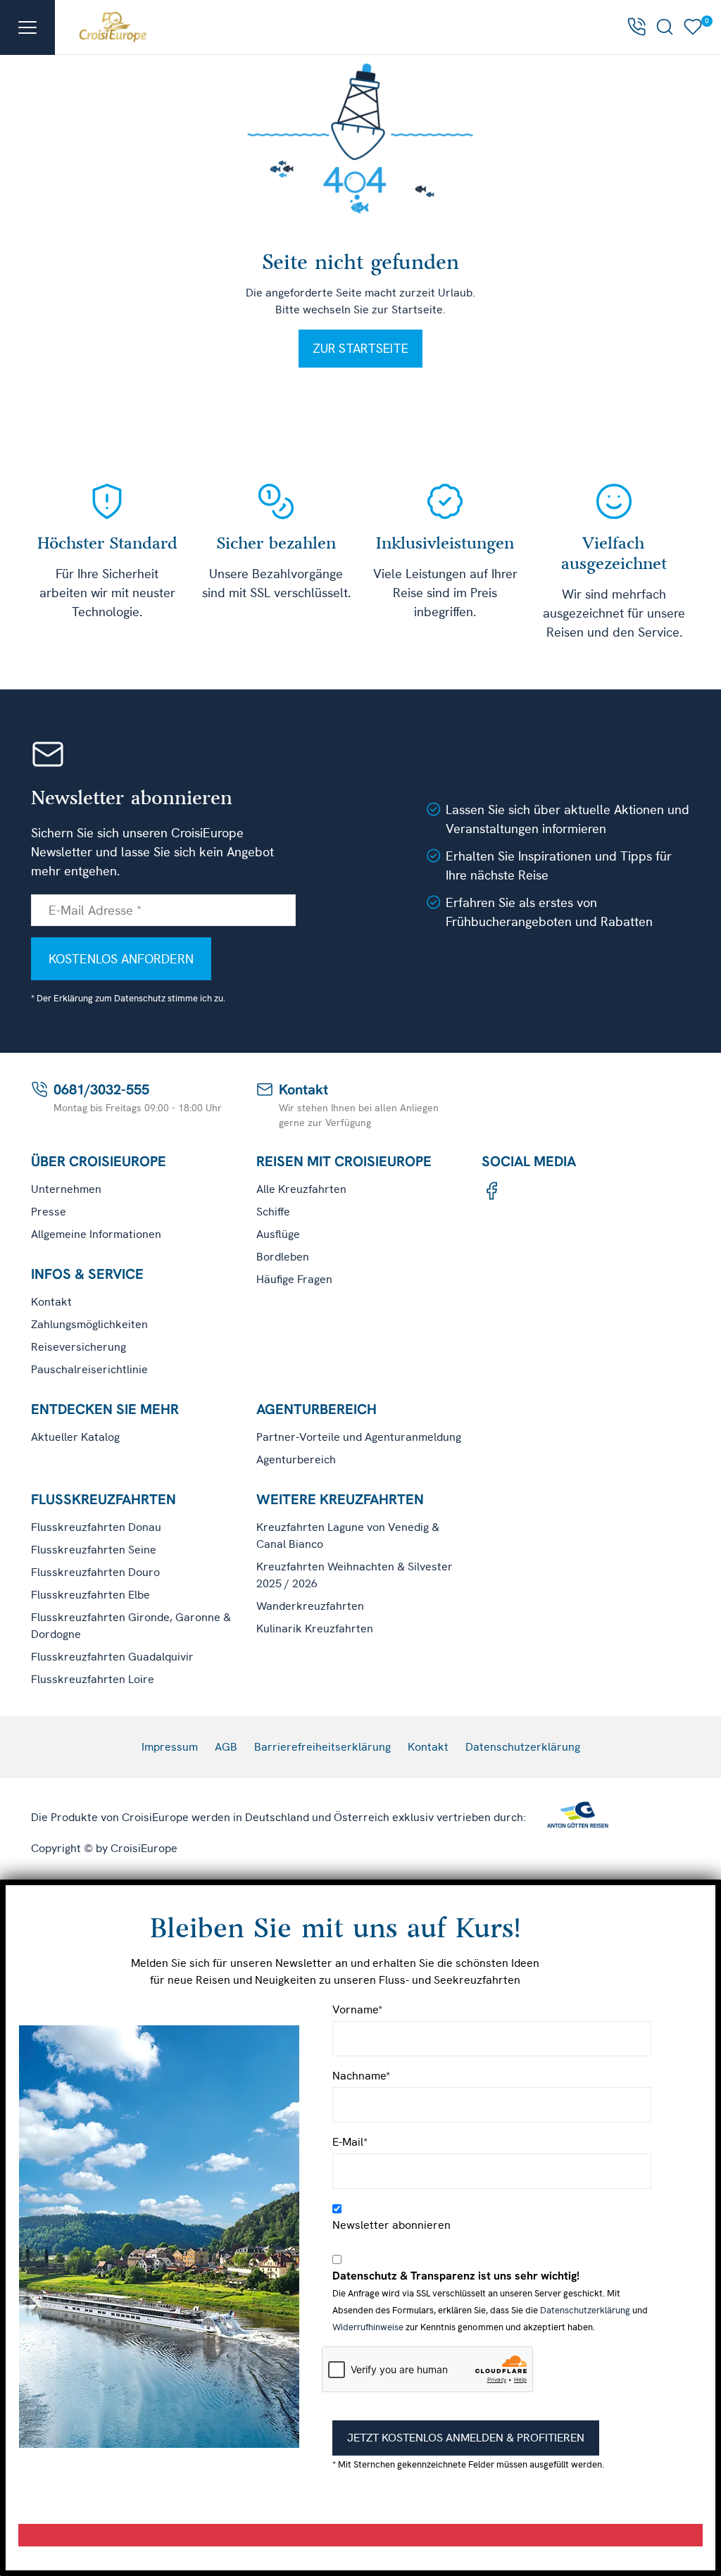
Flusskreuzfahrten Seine (94, 1550)
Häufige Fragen (294, 1279)
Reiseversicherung (79, 1347)
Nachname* (361, 2076)
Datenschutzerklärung (523, 1747)
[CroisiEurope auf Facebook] (491, 1191)
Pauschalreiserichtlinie (89, 1369)
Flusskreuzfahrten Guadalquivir (112, 1657)
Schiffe (273, 1212)
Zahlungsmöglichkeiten (89, 1324)
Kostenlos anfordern (121, 959)
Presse (49, 1212)
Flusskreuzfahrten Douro (95, 1572)
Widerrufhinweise (368, 2327)
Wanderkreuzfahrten (310, 1606)
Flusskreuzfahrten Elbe (90, 1595)
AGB (226, 1747)
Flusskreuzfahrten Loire (93, 1679)
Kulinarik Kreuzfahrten (315, 1628)
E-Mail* (350, 2142)
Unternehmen (66, 1189)
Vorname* (357, 2009)
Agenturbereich (296, 1459)
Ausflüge (278, 1234)
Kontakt (51, 1302)
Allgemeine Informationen (96, 1234)
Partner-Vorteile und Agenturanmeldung (359, 1437)
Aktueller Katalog (75, 1437)
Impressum (170, 1747)
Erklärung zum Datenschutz (109, 998)
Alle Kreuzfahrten (301, 1189)
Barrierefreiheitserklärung (322, 1747)
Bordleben (283, 1257)
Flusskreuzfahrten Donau (96, 1527)
